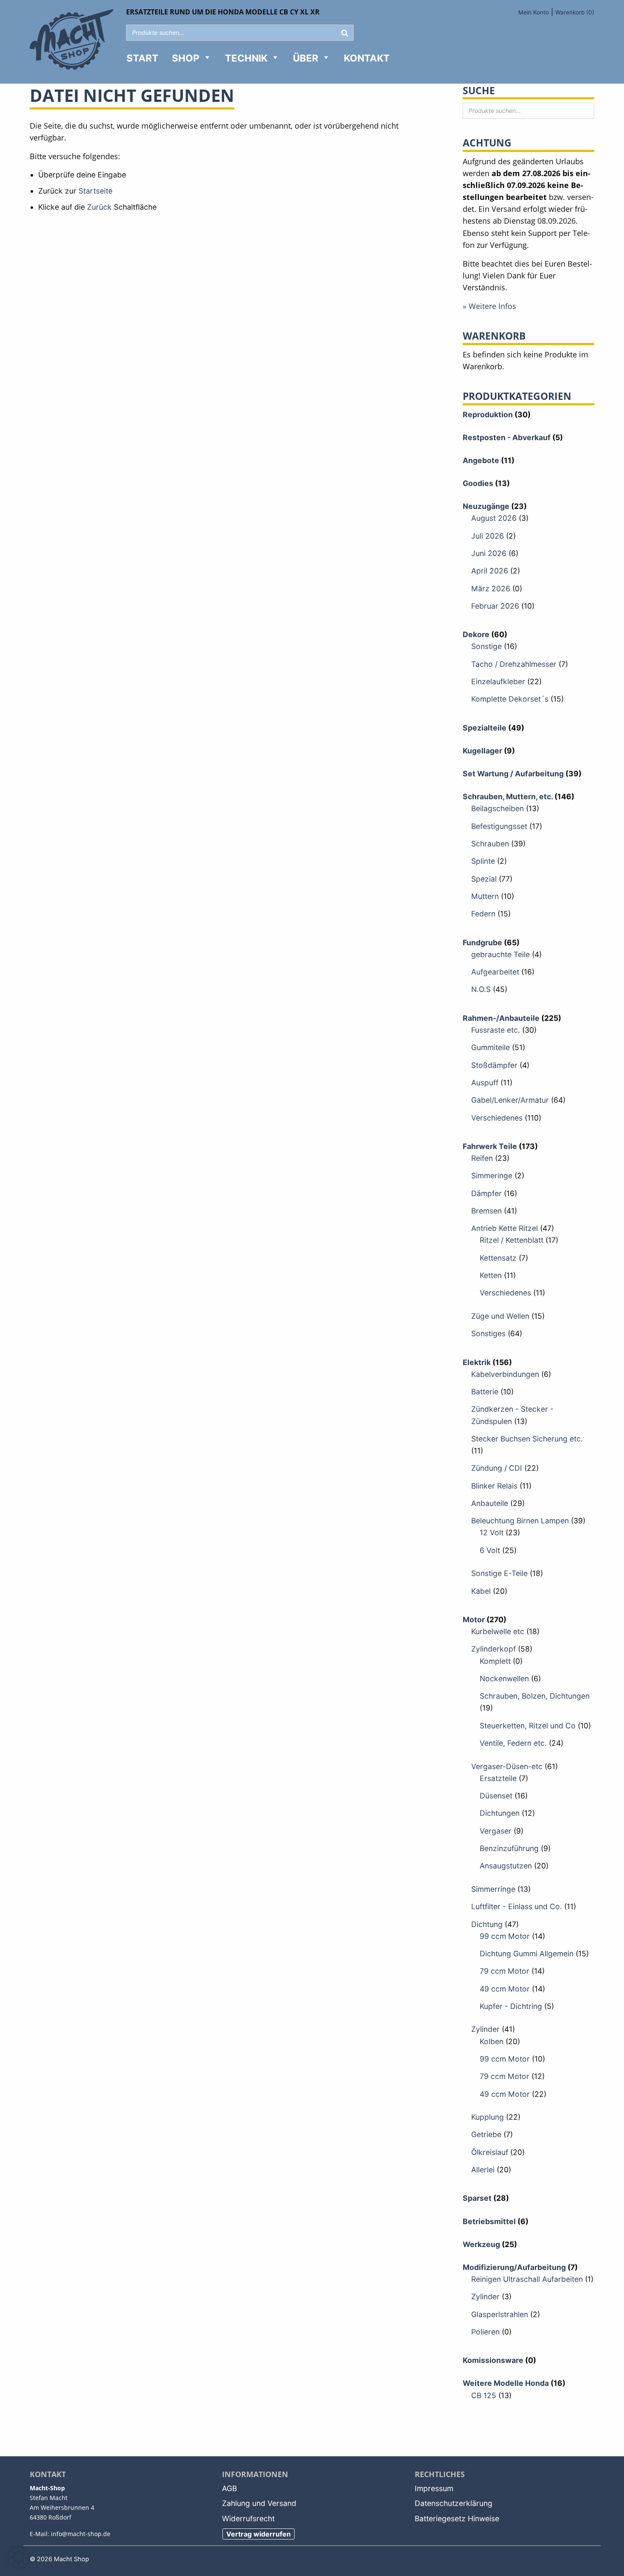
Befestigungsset (499, 826)
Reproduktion (488, 414)
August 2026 (494, 518)
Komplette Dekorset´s (510, 699)
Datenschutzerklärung (454, 2503)
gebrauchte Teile (500, 954)
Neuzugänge (486, 506)
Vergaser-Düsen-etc (507, 1766)
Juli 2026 (488, 536)
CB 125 (484, 2395)
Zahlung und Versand (259, 2503)
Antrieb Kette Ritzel (505, 1228)
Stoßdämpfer (494, 1065)
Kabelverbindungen (505, 1374)
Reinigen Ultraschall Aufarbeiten (527, 2279)
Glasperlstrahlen (500, 2314)
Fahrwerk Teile (490, 1146)
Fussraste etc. (496, 1030)
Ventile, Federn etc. (513, 1743)
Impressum (434, 2488)
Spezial (484, 879)
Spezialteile (485, 728)
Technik (246, 58)
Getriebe (486, 2134)
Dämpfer (486, 1193)
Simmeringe (492, 1176)
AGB (229, 2488)
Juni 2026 (489, 553)
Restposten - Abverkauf (507, 437)
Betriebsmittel (489, 2221)
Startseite (96, 191)
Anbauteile (490, 1503)
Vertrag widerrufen (259, 2534)
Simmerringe (493, 1889)
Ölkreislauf (490, 2152)
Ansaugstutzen (506, 1866)
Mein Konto (534, 12)
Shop (186, 58)
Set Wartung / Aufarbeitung (513, 774)
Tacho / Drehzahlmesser (514, 664)
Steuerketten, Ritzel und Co (528, 1726)
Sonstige (486, 646)
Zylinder (485, 2029)
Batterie (485, 1392)
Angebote (481, 460)
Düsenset (496, 1796)
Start (142, 58)
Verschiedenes (497, 1118)
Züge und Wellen (500, 1316)
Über (306, 58)
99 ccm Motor (505, 1936)
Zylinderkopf (493, 1649)
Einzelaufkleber (498, 681)
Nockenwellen (504, 1678)
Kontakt (367, 58)
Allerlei (483, 2170)
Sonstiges (488, 1333)
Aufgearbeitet (495, 972)
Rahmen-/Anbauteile (501, 1018)
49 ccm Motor (505, 1989)
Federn (483, 914)
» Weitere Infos (489, 306)
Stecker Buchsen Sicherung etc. (527, 1439)
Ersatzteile (498, 1778)
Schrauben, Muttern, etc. (508, 796)
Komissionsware (493, 2360)
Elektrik (477, 1362)
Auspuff (485, 1083)
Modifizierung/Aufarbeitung (514, 2267)
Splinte (483, 861)
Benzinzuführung (509, 1848)
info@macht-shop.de (81, 2534)
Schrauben (490, 844)
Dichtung (487, 1924)
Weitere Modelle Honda (506, 2383)
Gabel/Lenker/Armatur (510, 1100)
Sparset (477, 2198)
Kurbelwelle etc (498, 1631)
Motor (474, 1619)
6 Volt (490, 1550)
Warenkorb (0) (575, 12)
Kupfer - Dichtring (511, 2006)
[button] (19, 2557)
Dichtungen (500, 1813)
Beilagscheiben (498, 808)
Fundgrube (482, 942)
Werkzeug (481, 2244)
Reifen (482, 1158)
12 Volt (492, 1532)
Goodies (478, 483)
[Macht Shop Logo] (72, 41)
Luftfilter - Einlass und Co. (517, 1906)
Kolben (492, 2041)
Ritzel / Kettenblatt (512, 1240)
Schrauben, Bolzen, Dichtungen (535, 1696)
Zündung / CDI (497, 1468)
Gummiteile (490, 1047)
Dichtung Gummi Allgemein (527, 1954)
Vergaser (496, 1831)
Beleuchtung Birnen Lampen (520, 1521)
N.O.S (481, 989)
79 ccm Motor (505, 1971)
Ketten (491, 1275)
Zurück (99, 207)
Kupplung (488, 2117)
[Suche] (345, 33)
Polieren (485, 2332)
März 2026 (491, 589)
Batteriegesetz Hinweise (457, 2518)
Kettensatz (498, 1258)
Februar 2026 (495, 606)
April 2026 (490, 571)
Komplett (495, 1661)
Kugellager (482, 751)
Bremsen (486, 1211)
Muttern (485, 896)
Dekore (476, 634)
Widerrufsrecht (248, 2518)
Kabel (481, 1591)
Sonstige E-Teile (499, 1573)
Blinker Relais (494, 1486)
